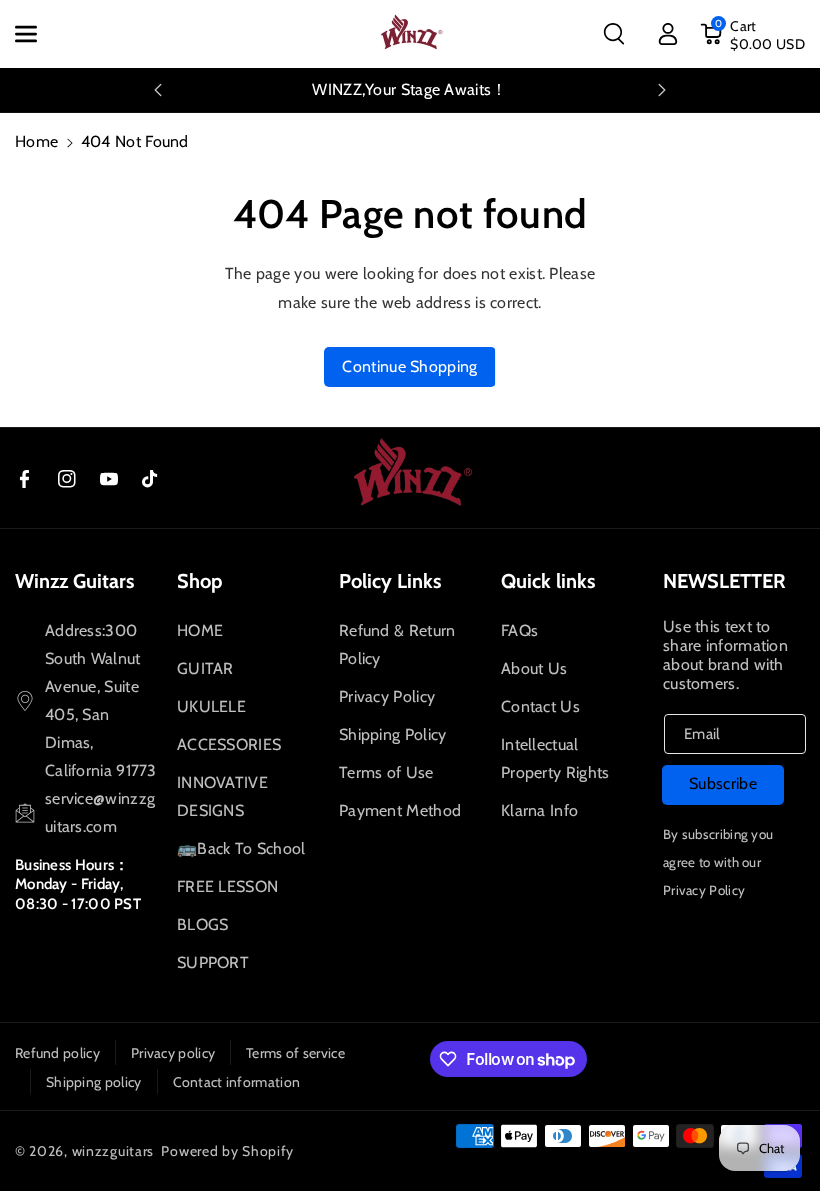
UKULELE (211, 706)
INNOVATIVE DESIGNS (222, 796)
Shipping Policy (393, 734)
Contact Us (540, 706)
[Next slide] (662, 90)
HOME (200, 630)
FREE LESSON (227, 886)
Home (36, 141)
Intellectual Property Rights (555, 758)
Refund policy (57, 1053)
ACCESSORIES (229, 744)
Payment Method (400, 810)
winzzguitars (113, 1151)
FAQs (519, 630)
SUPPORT (213, 962)
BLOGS (203, 924)
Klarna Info (539, 810)
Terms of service (295, 1053)
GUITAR (205, 668)
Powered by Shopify (227, 1151)
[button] (37, 34)
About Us (534, 668)
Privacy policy (173, 1053)
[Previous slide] (158, 90)
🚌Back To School (241, 848)
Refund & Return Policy (397, 644)
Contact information (237, 1082)
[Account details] (668, 34)
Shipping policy (94, 1082)
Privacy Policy (387, 696)
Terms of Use (386, 772)
